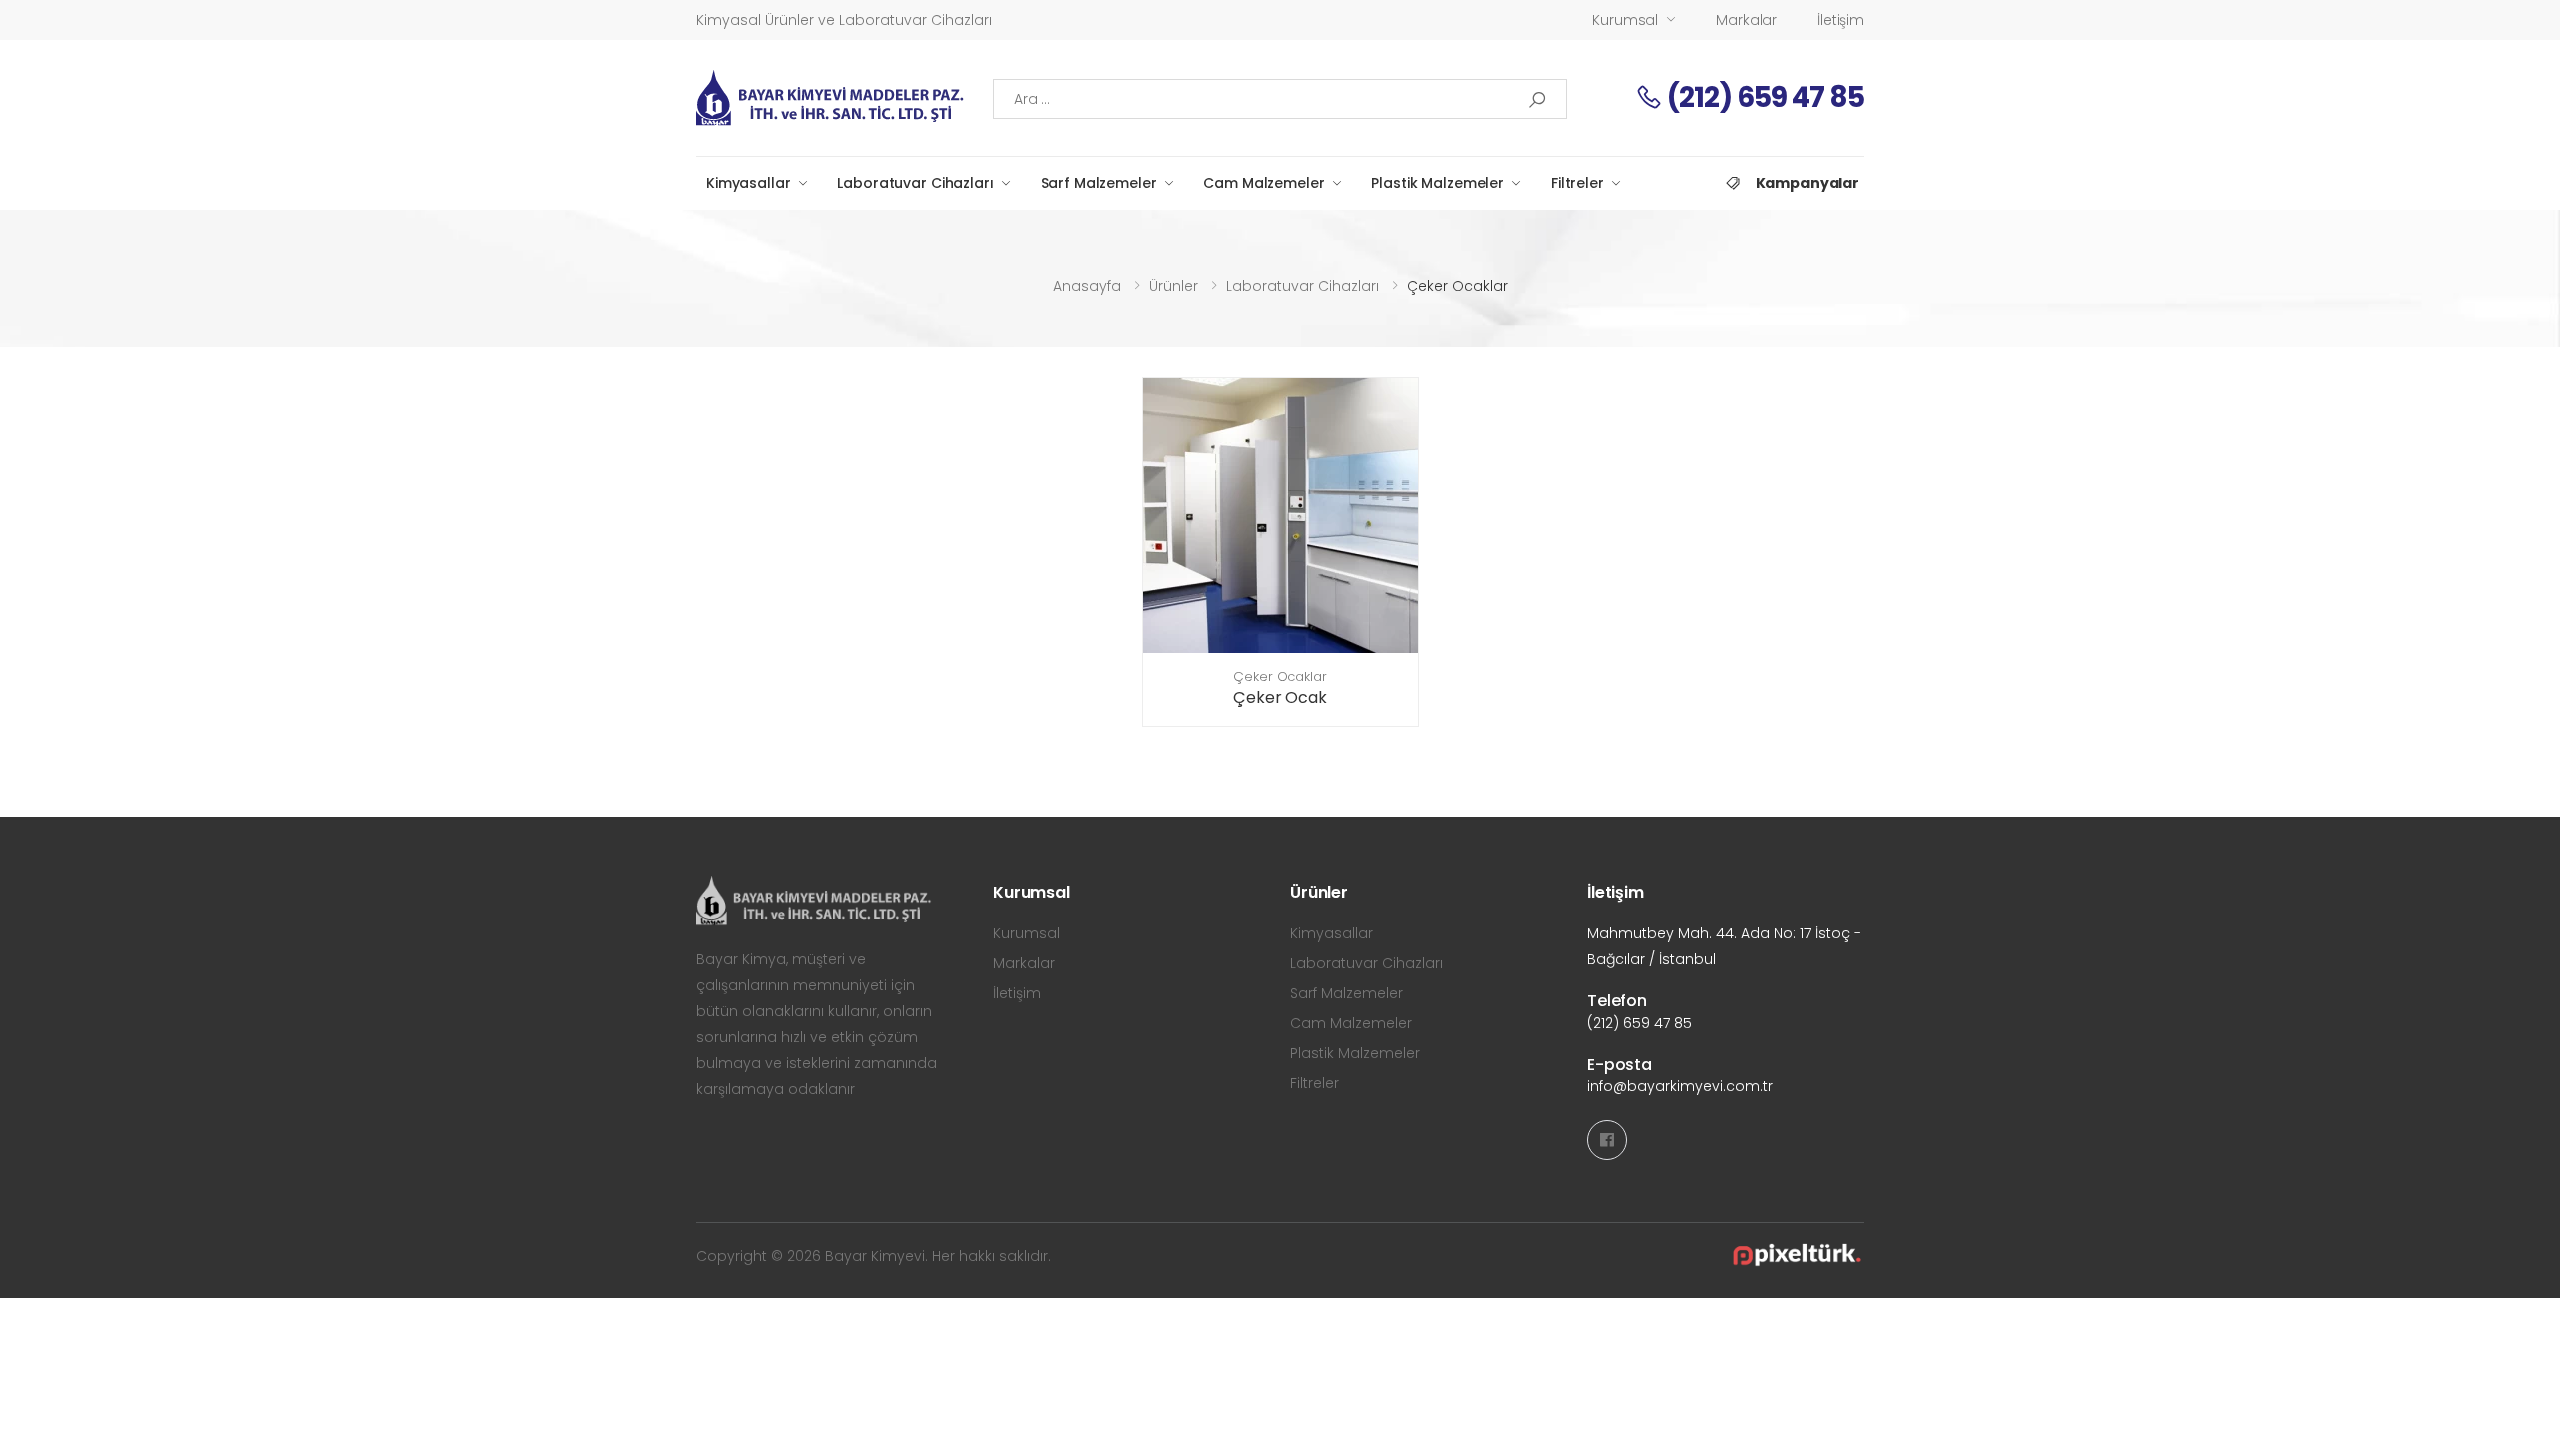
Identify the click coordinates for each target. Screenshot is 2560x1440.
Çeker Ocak (1279, 697)
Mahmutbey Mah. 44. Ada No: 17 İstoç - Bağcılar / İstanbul (1724, 946)
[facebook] (1607, 1140)
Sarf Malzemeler (1099, 183)
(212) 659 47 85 (1763, 97)
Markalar (1746, 20)
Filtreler (1577, 183)
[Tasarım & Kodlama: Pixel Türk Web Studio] (1796, 1255)
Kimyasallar (748, 183)
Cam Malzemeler (1263, 183)
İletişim (1840, 20)
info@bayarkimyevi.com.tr (1680, 1086)
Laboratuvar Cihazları (915, 183)
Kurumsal (1625, 20)
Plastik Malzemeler (1437, 183)
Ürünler (1173, 286)
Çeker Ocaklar (1279, 676)
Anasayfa (1087, 286)
